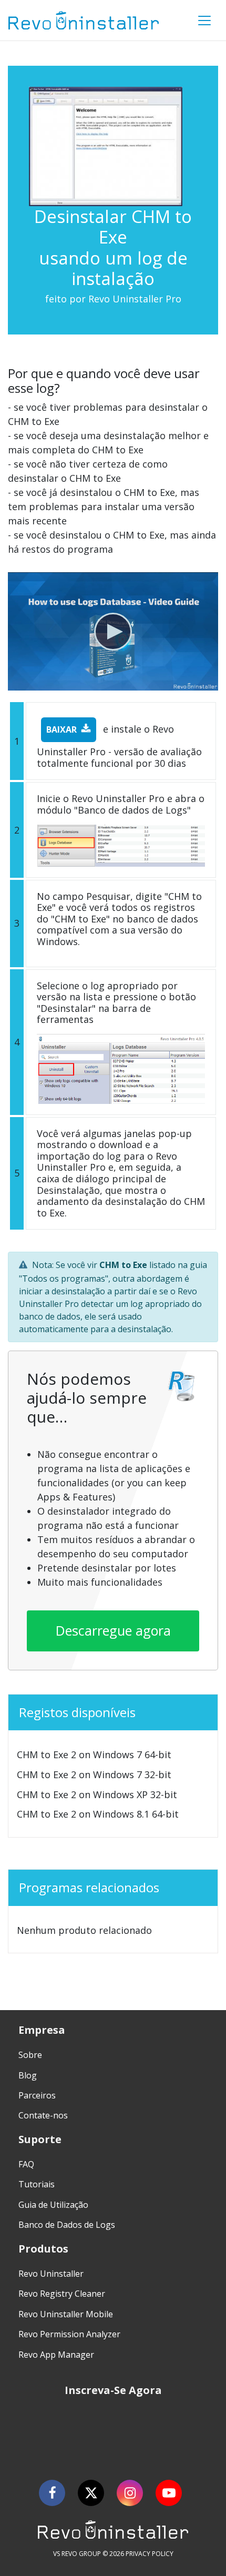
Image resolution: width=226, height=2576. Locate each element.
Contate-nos (43, 2115)
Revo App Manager (56, 2355)
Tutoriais (37, 2184)
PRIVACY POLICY (150, 2554)
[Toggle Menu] (204, 21)
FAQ (26, 2164)
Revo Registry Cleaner (62, 2294)
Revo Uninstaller (51, 2274)
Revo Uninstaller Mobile (66, 2314)
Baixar (61, 729)
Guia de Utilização (53, 2205)
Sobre (30, 2055)
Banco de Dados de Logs (67, 2225)
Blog (28, 2075)
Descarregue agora (113, 1630)
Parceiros (37, 2095)
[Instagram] (130, 2493)
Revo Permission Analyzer (69, 2334)
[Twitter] (91, 2493)
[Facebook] (52, 2493)
